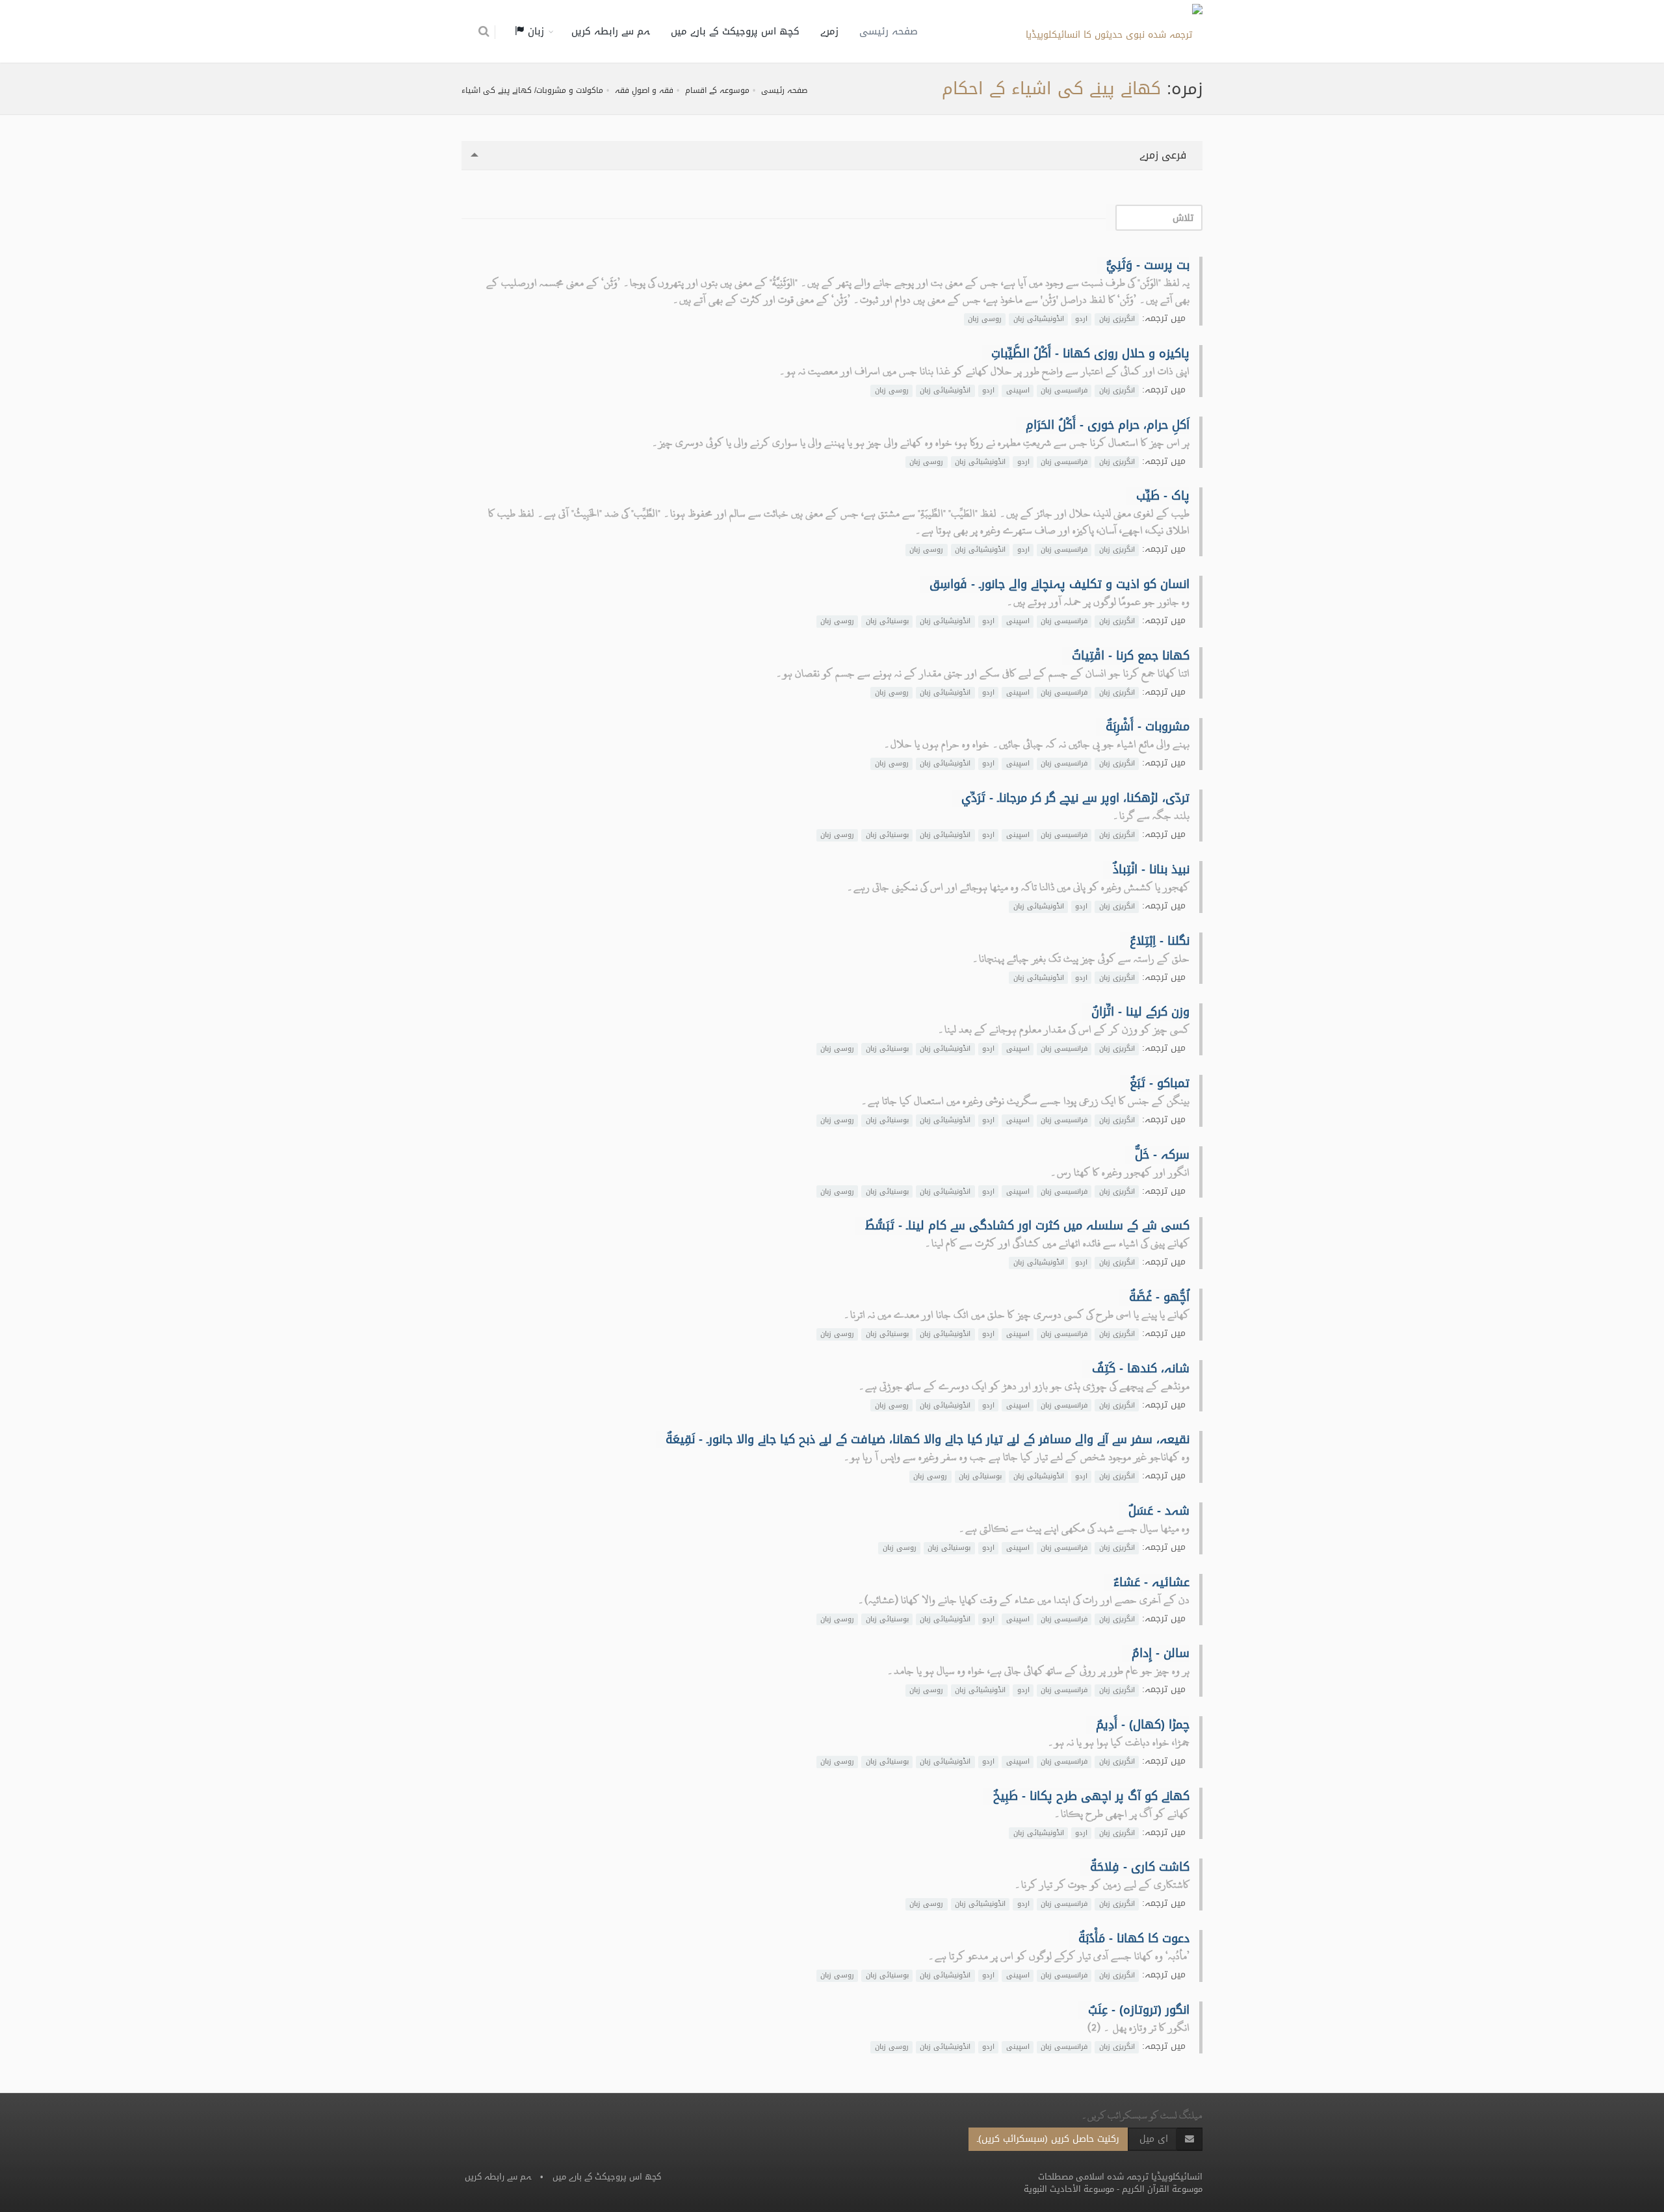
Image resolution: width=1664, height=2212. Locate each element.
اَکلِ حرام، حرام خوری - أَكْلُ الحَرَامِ (1108, 425)
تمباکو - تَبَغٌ (1160, 1083)
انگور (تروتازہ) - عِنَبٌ (1139, 2010)
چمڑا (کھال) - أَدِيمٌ (1143, 1725)
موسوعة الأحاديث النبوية (1069, 2189)
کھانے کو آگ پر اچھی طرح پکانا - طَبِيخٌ (1091, 1796)
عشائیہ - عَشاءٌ (1151, 1582)
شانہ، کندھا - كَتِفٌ (1141, 1369)
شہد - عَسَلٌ (1159, 1511)
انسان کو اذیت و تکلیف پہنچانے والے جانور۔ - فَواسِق (1059, 584)
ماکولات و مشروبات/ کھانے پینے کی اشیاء (532, 90)
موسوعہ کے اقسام (717, 90)
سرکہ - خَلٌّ (1162, 1155)
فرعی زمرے (1164, 155)
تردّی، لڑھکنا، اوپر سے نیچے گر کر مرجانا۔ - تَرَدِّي (1075, 798)
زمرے (829, 31)
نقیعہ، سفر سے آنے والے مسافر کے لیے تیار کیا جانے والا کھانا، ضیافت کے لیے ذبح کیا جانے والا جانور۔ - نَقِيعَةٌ (928, 1439)
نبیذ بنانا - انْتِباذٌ (1151, 869)
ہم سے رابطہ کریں (611, 31)
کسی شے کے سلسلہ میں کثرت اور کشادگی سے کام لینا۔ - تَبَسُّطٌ (1027, 1226)
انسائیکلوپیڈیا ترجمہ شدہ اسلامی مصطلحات (1120, 2177)
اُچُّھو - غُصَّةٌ (1159, 1297)
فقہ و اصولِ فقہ (644, 90)
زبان (534, 31)
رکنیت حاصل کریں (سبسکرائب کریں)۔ (1048, 2139)
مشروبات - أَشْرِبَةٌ (1148, 727)
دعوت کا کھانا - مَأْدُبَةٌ (1134, 1938)
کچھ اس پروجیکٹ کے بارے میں (735, 31)
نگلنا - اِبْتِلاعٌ (1160, 941)
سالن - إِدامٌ (1161, 1653)
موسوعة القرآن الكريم (1162, 2189)
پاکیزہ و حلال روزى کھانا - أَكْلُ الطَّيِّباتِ (1090, 354)
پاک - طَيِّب (1163, 496)
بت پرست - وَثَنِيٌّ (1148, 265)
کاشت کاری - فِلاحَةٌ (1140, 1867)
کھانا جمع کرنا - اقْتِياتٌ (1131, 656)
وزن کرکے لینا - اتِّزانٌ (1140, 1012)
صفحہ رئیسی (889, 31)
